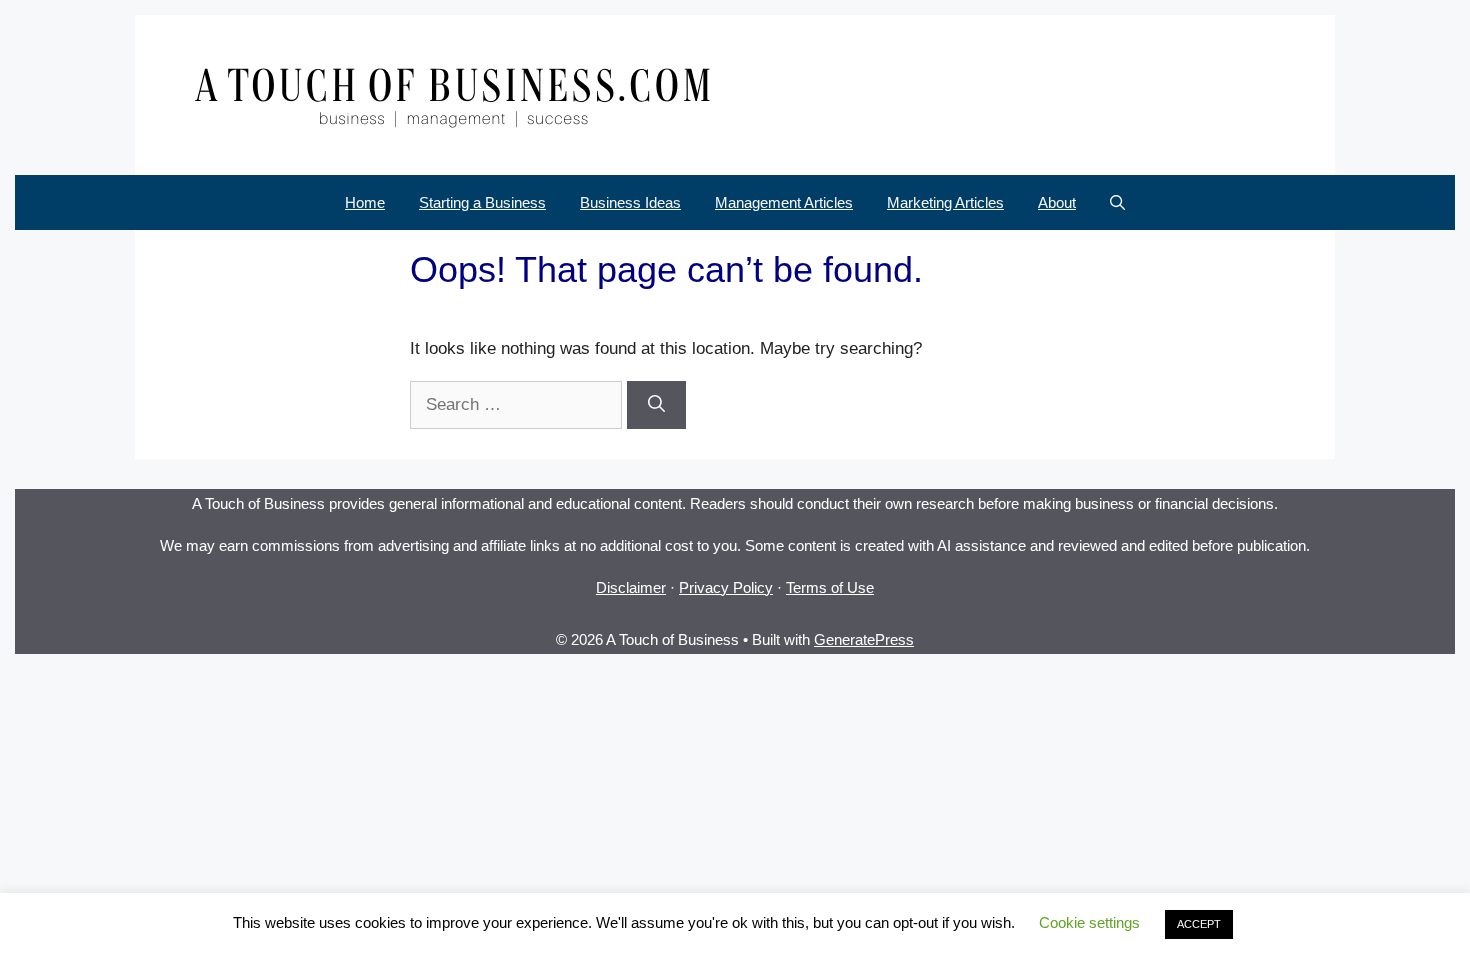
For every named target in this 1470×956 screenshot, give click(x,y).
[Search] (656, 405)
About (1057, 202)
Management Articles (784, 202)
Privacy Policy (726, 587)
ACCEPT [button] (1199, 924)
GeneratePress (864, 639)
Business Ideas (630, 202)
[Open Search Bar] (1117, 202)
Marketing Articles (945, 202)
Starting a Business (482, 202)
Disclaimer (631, 587)
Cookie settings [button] (1089, 922)
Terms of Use (830, 587)
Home (365, 202)
